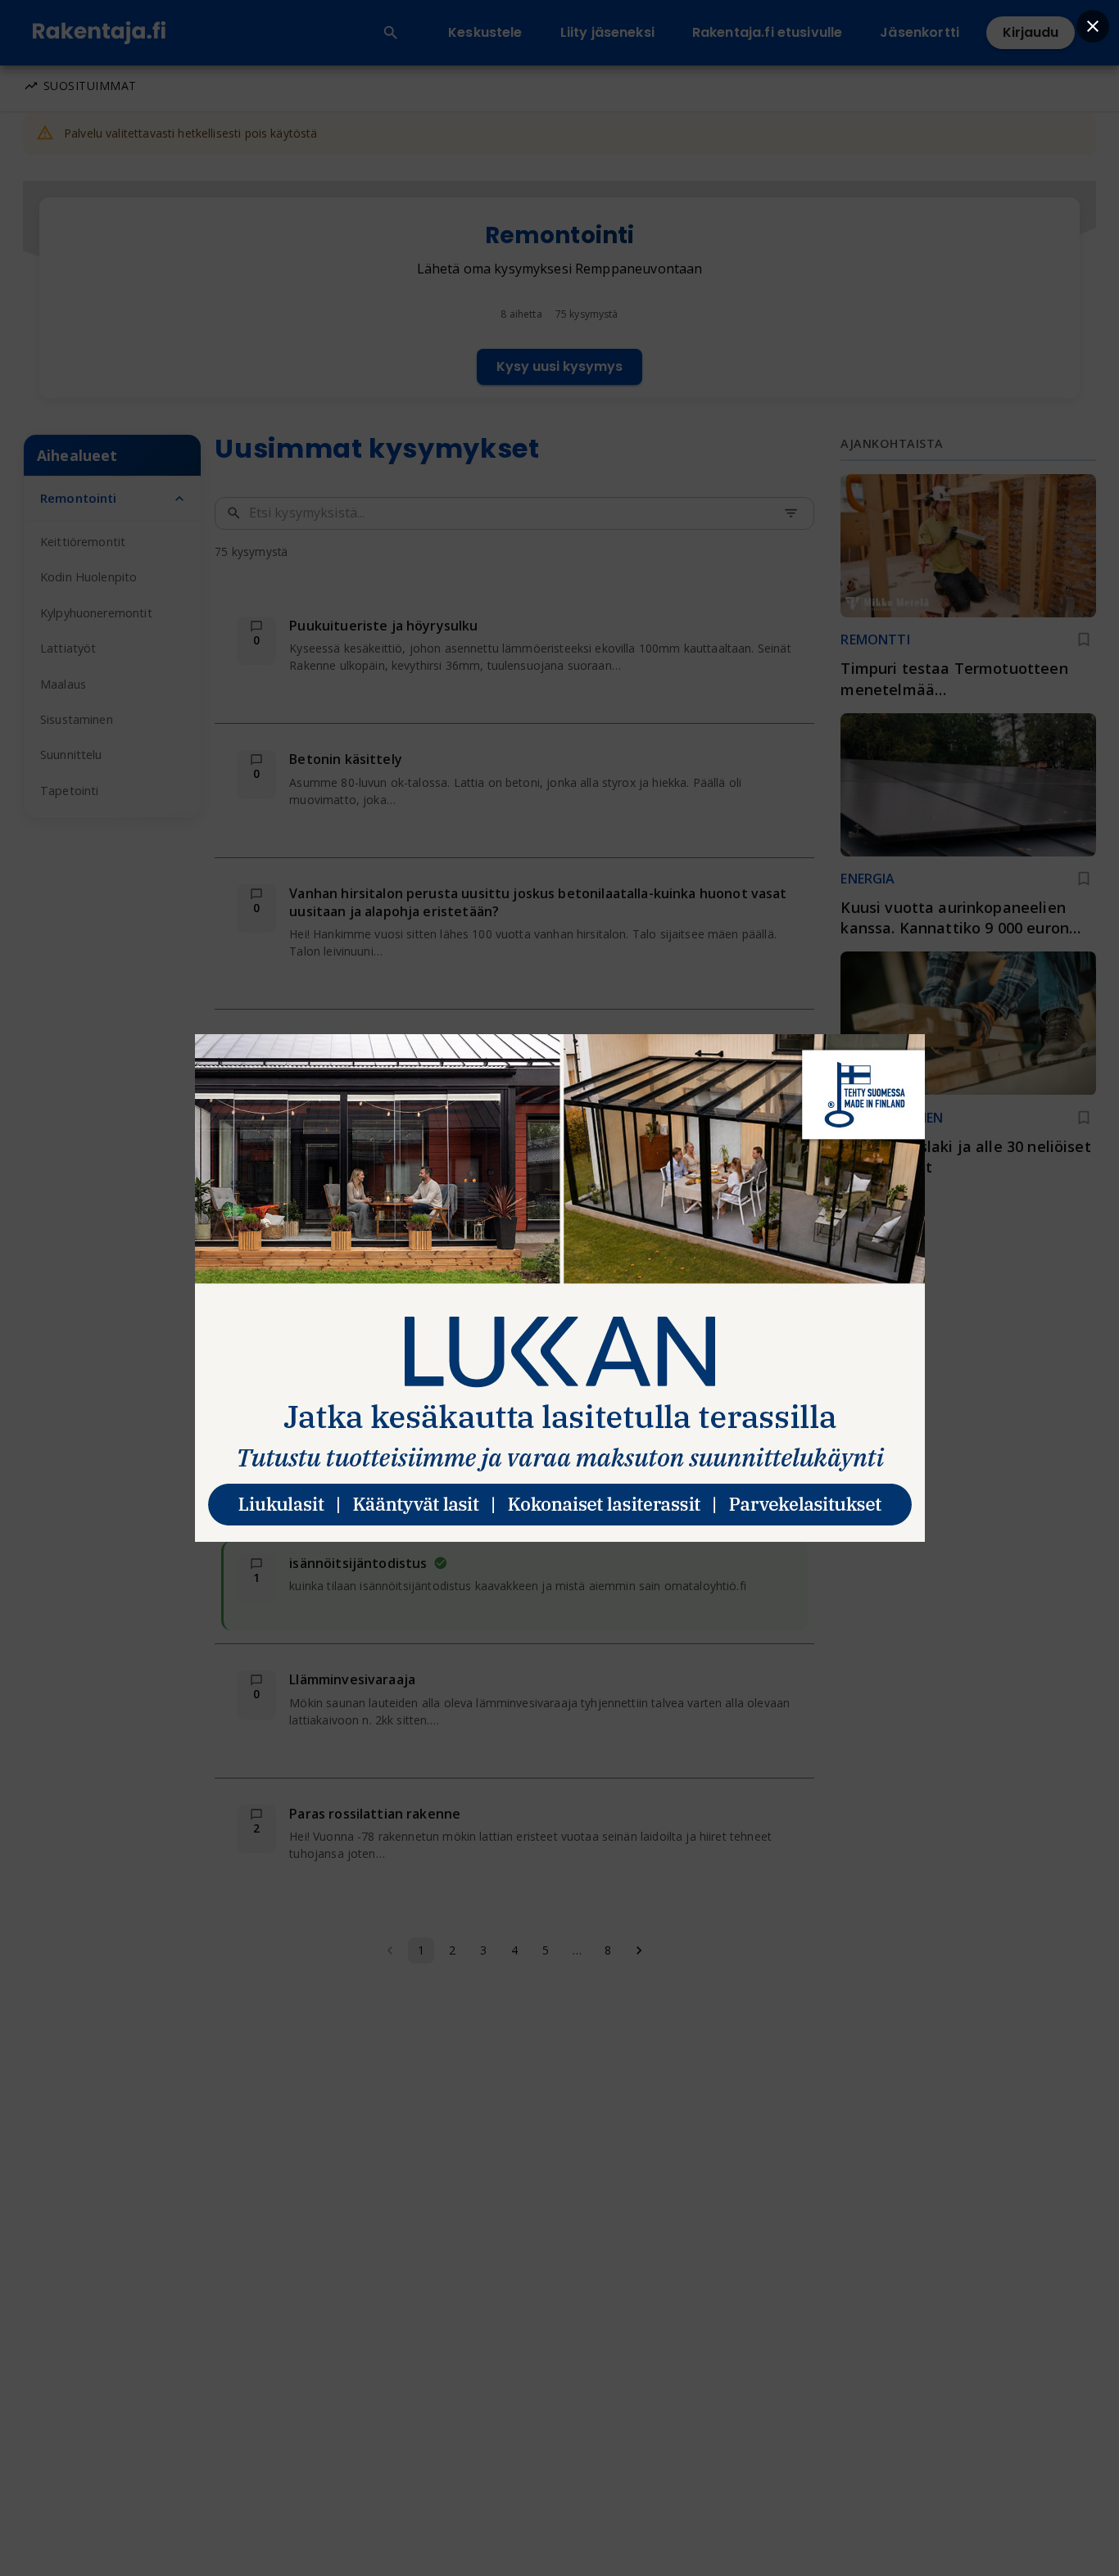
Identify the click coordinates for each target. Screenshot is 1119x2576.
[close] (1093, 26)
